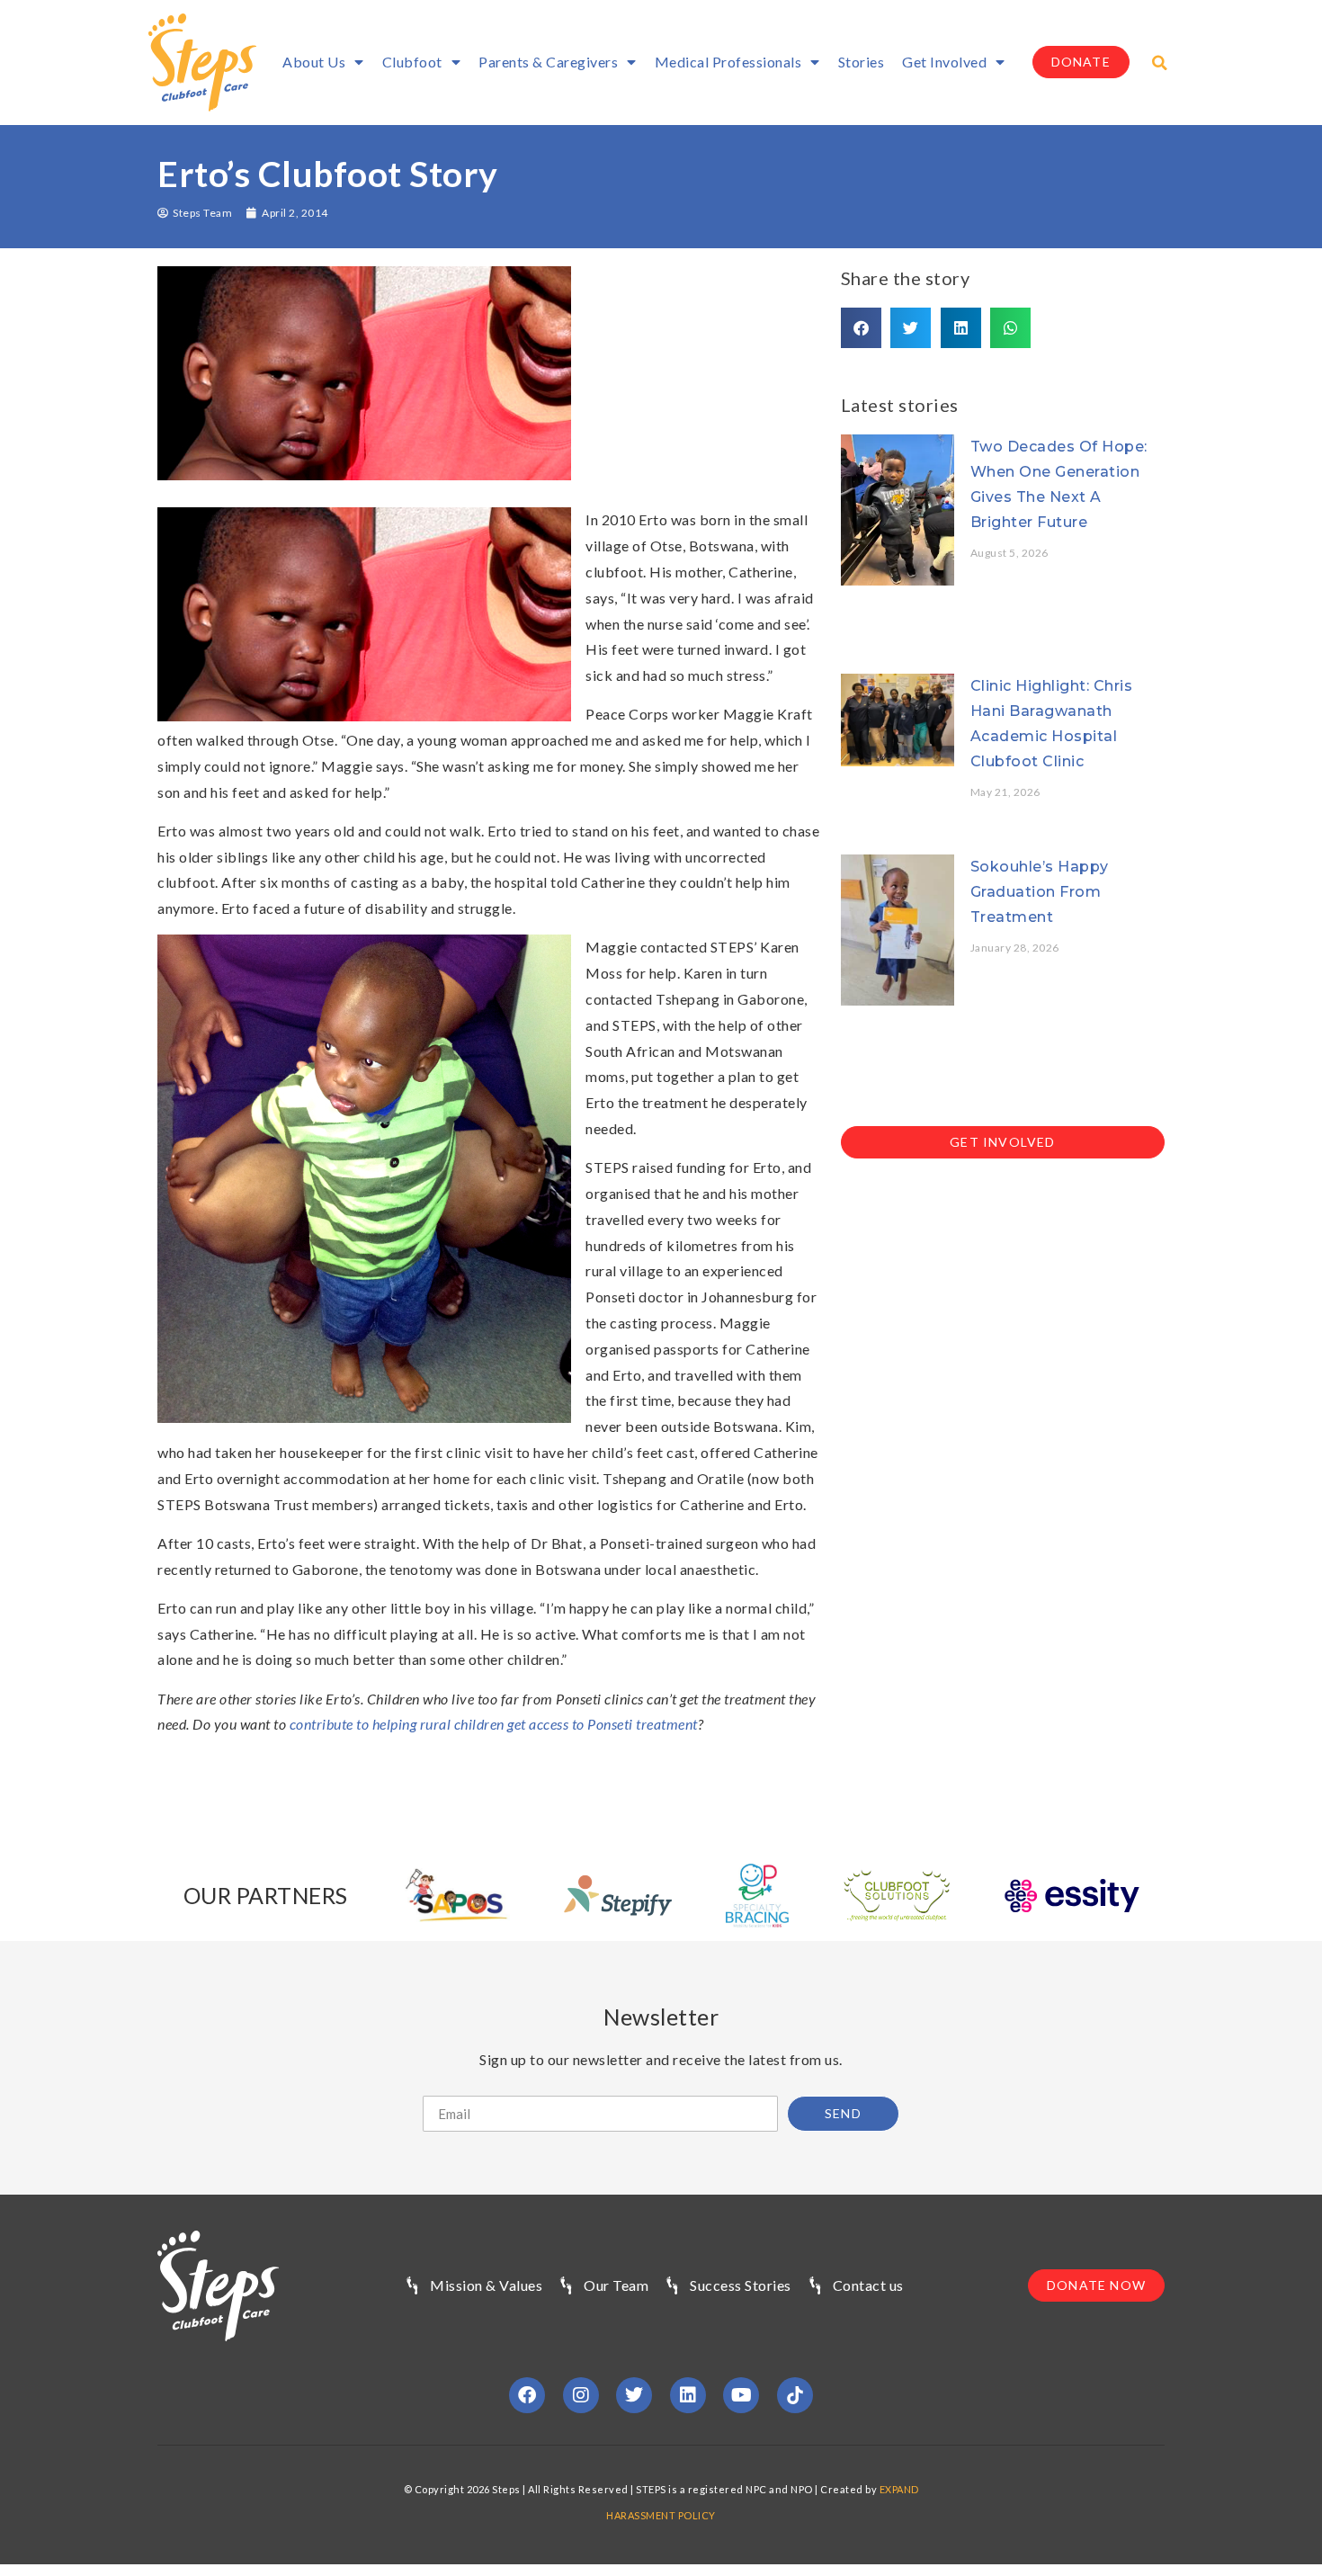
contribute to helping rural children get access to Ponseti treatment (494, 1724)
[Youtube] (741, 2395)
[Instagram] (581, 2395)
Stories (862, 62)
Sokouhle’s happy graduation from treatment (1040, 892)
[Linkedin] (688, 2395)
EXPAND (899, 2489)
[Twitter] (634, 2395)
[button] (1160, 63)
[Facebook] (527, 2395)
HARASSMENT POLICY (661, 2515)
